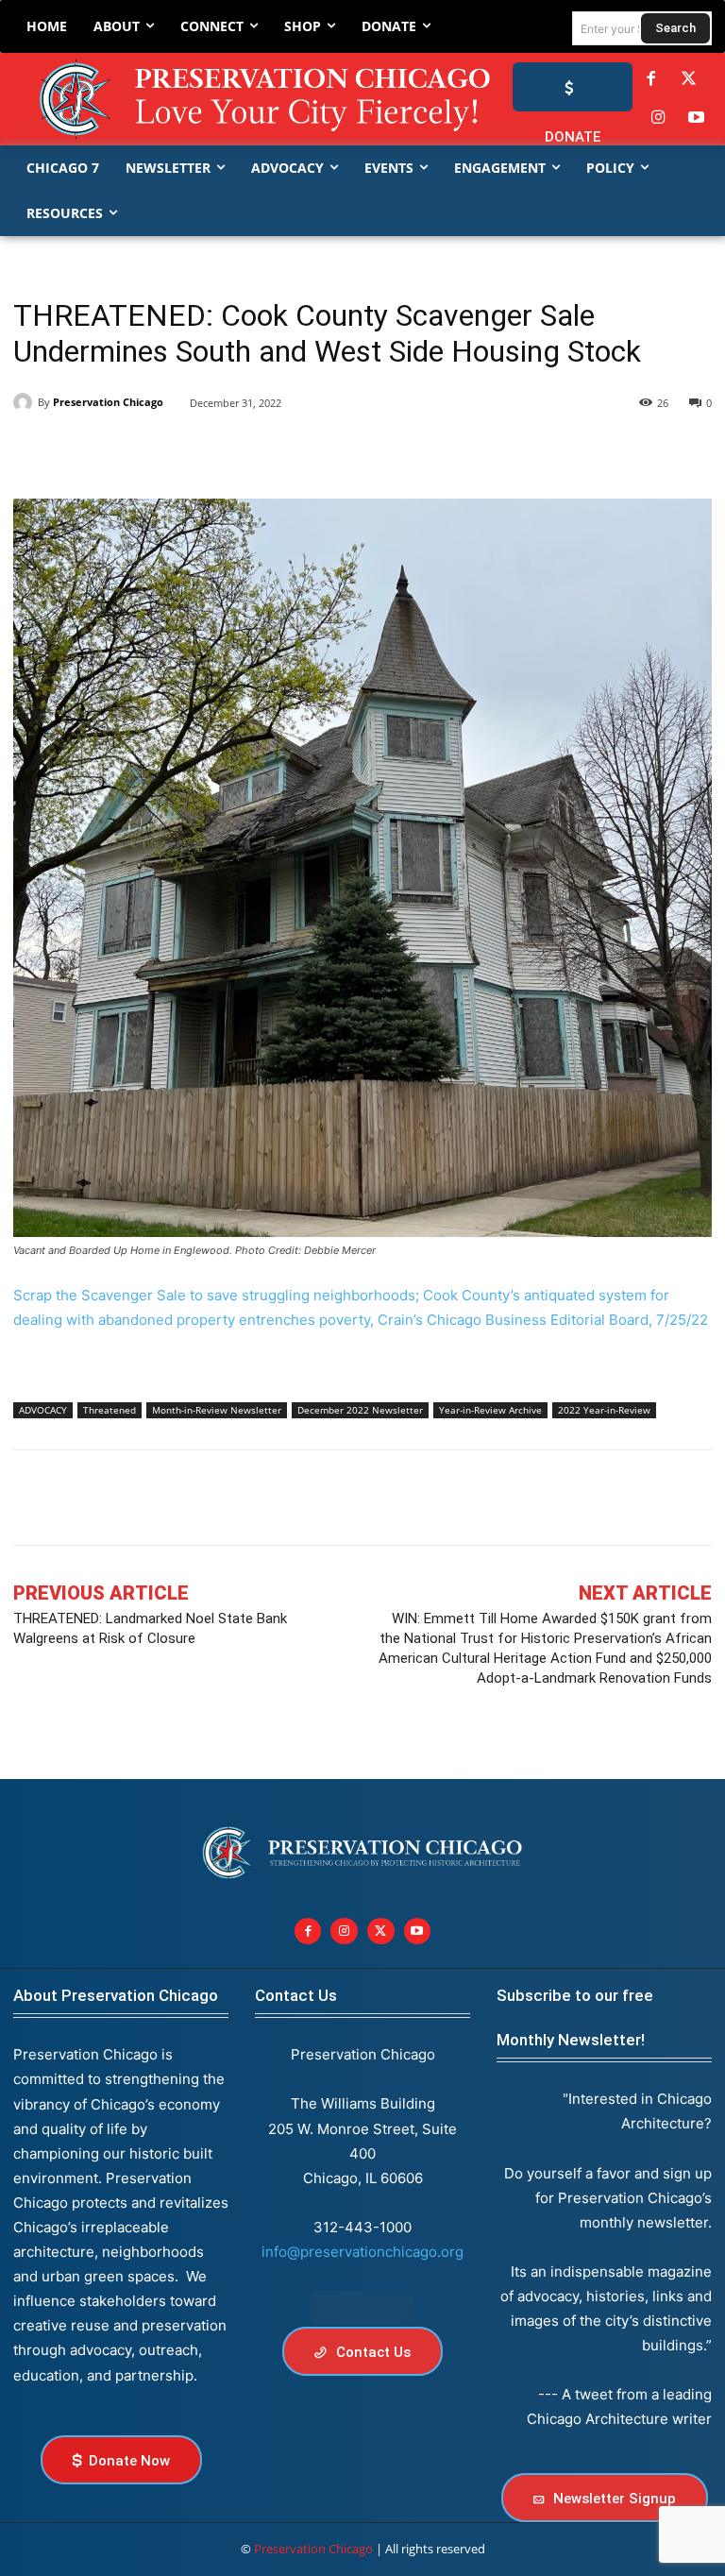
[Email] (249, 451)
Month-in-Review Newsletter (217, 1410)
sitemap (362, 2307)
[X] (76, 451)
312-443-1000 (362, 2227)
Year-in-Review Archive (490, 1410)
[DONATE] (573, 87)
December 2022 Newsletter (360, 1410)
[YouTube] (697, 118)
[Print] (293, 451)
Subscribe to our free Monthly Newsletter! (575, 2017)
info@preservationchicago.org (362, 2252)
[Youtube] (418, 1932)
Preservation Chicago (108, 402)
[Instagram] (658, 118)
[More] (680, 1498)
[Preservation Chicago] (223, 99)
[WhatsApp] (206, 451)
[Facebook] (650, 79)
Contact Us (296, 1995)
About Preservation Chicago (116, 1995)
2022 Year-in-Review (604, 1410)
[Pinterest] (162, 451)
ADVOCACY (43, 1410)
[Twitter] (689, 79)
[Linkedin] (119, 451)
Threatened (110, 1410)
